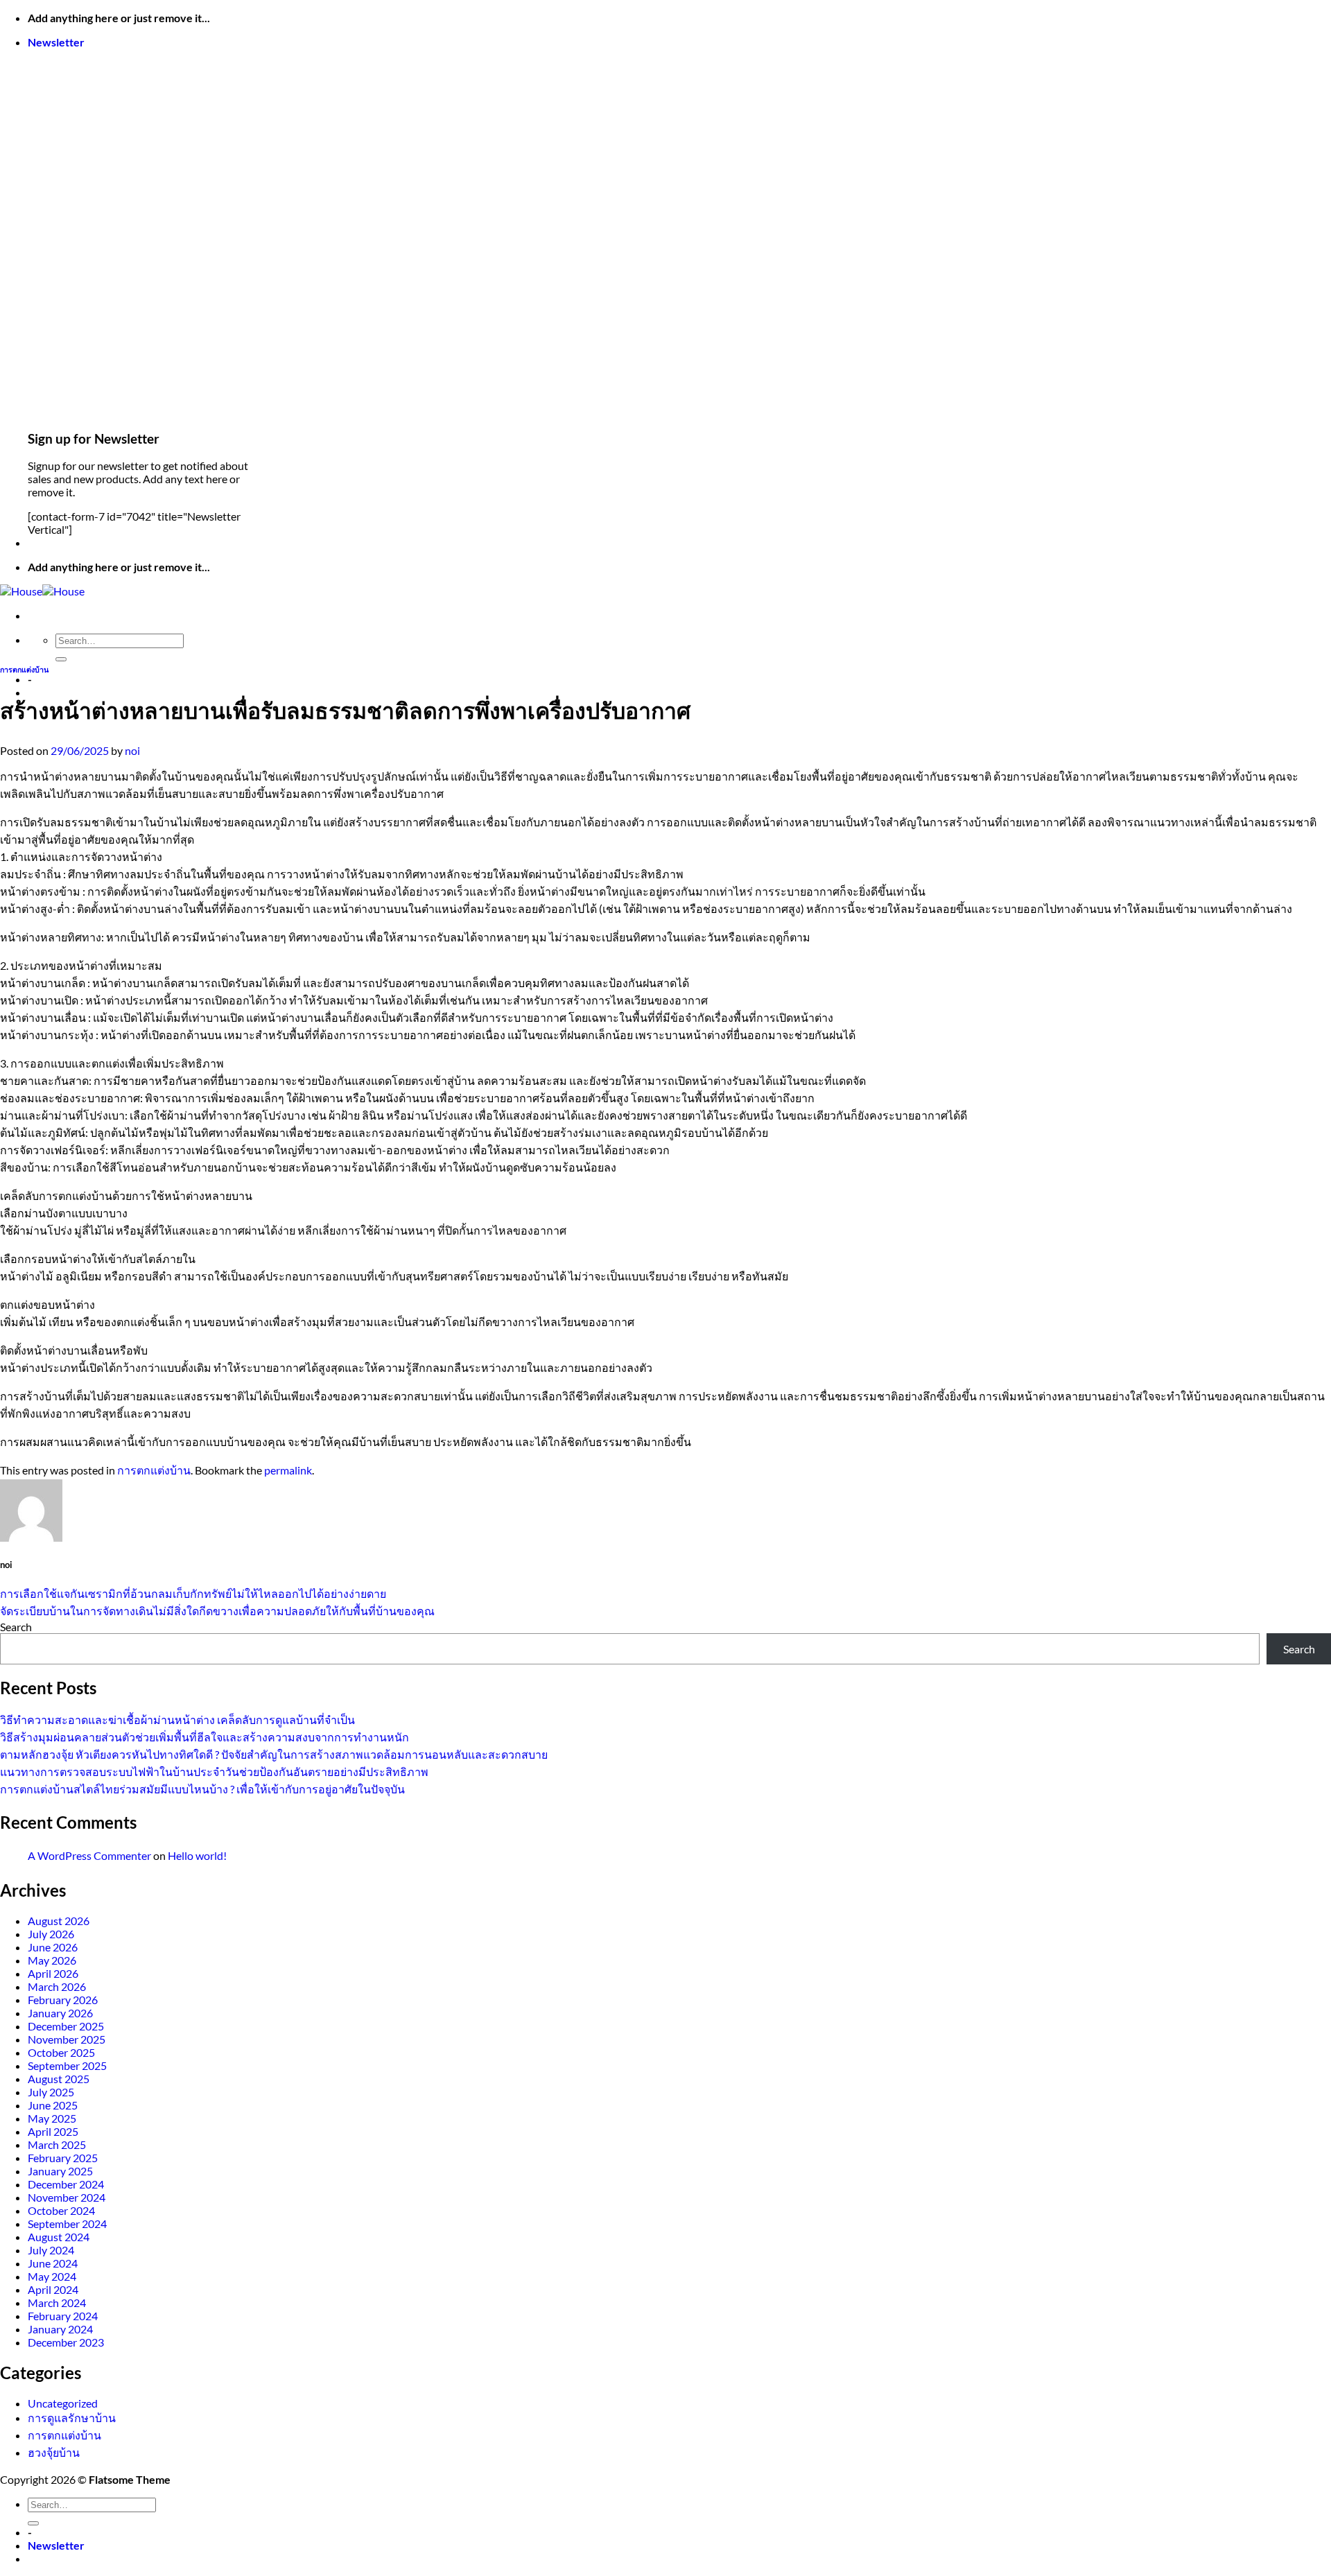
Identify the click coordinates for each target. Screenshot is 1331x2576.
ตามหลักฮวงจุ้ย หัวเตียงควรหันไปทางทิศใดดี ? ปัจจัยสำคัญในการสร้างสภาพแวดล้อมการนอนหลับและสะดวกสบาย (274, 1754)
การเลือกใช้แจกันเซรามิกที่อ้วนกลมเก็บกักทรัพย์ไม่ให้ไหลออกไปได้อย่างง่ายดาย (193, 1593)
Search (16, 1627)
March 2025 (57, 2144)
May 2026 (52, 1960)
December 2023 (66, 2342)
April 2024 (53, 2289)
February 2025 (63, 2158)
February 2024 (63, 2316)
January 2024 (60, 2329)
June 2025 (53, 2105)
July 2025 (51, 2092)
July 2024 (51, 2250)
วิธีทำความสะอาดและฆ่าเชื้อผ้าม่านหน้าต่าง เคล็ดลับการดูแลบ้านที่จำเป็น (177, 1720)
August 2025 (59, 2079)
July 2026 (51, 1934)
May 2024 (52, 2276)
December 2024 (66, 2184)
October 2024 (61, 2210)
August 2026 (59, 1921)
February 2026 (63, 2000)
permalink (288, 1470)
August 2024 (59, 2237)
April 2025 (53, 2131)
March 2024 (57, 2303)
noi (132, 750)
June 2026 (53, 1947)
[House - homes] (42, 591)
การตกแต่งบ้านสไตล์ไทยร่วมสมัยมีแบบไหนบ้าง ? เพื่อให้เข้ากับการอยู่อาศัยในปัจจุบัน (202, 1789)
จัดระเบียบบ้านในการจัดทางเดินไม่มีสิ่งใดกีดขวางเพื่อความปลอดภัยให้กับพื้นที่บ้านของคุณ (217, 1611)
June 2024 (53, 2263)
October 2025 (61, 2052)
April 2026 (53, 1973)
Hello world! (197, 1855)
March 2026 (57, 1986)
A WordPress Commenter (89, 1855)
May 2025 (52, 2118)
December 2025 (66, 2026)
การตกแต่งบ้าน (24, 669)
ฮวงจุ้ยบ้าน (54, 2452)
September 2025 (67, 2065)
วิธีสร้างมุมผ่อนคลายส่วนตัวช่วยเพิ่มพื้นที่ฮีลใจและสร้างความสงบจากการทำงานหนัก (205, 1737)
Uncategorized (63, 2403)
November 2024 (67, 2197)
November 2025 (67, 2039)
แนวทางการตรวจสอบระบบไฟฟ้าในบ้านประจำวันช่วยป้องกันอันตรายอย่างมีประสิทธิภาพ (214, 1772)
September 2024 (67, 2223)
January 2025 (60, 2171)
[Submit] (61, 659)
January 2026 (60, 2013)
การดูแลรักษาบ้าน (72, 2418)
